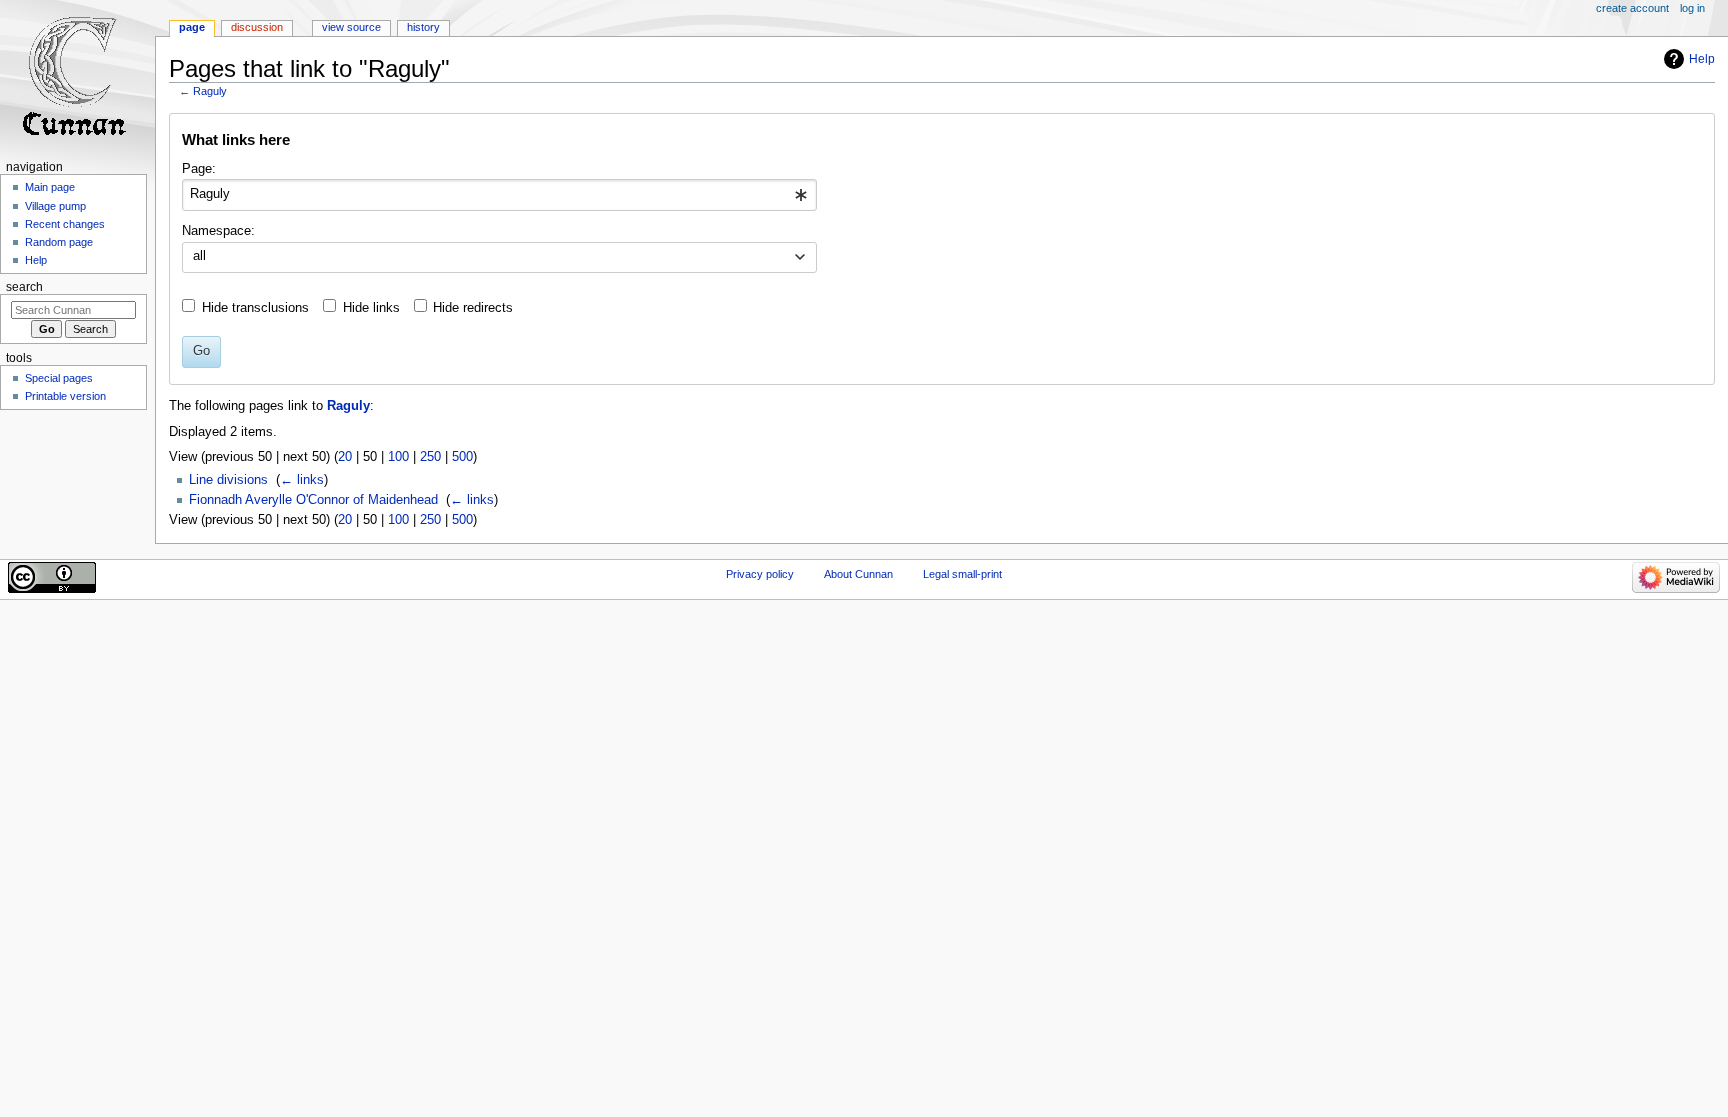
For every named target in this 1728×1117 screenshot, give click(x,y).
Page (192, 27)
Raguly (210, 91)
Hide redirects (473, 308)
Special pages (59, 378)
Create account (1632, 8)
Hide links (371, 308)
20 (345, 457)
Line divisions (228, 480)
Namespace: (218, 231)
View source (351, 27)
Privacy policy (760, 574)
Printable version (65, 396)
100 (398, 457)
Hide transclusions (255, 308)
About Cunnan (858, 574)
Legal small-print (962, 574)
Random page (59, 242)
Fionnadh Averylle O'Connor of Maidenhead (313, 500)
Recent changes (65, 224)
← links (302, 480)
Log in (1692, 8)
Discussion (257, 27)
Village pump (55, 206)
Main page (50, 187)
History (423, 27)
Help (1702, 59)
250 (430, 457)
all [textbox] (199, 256)
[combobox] (499, 195)
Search (24, 287)
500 (462, 457)
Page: (199, 169)
